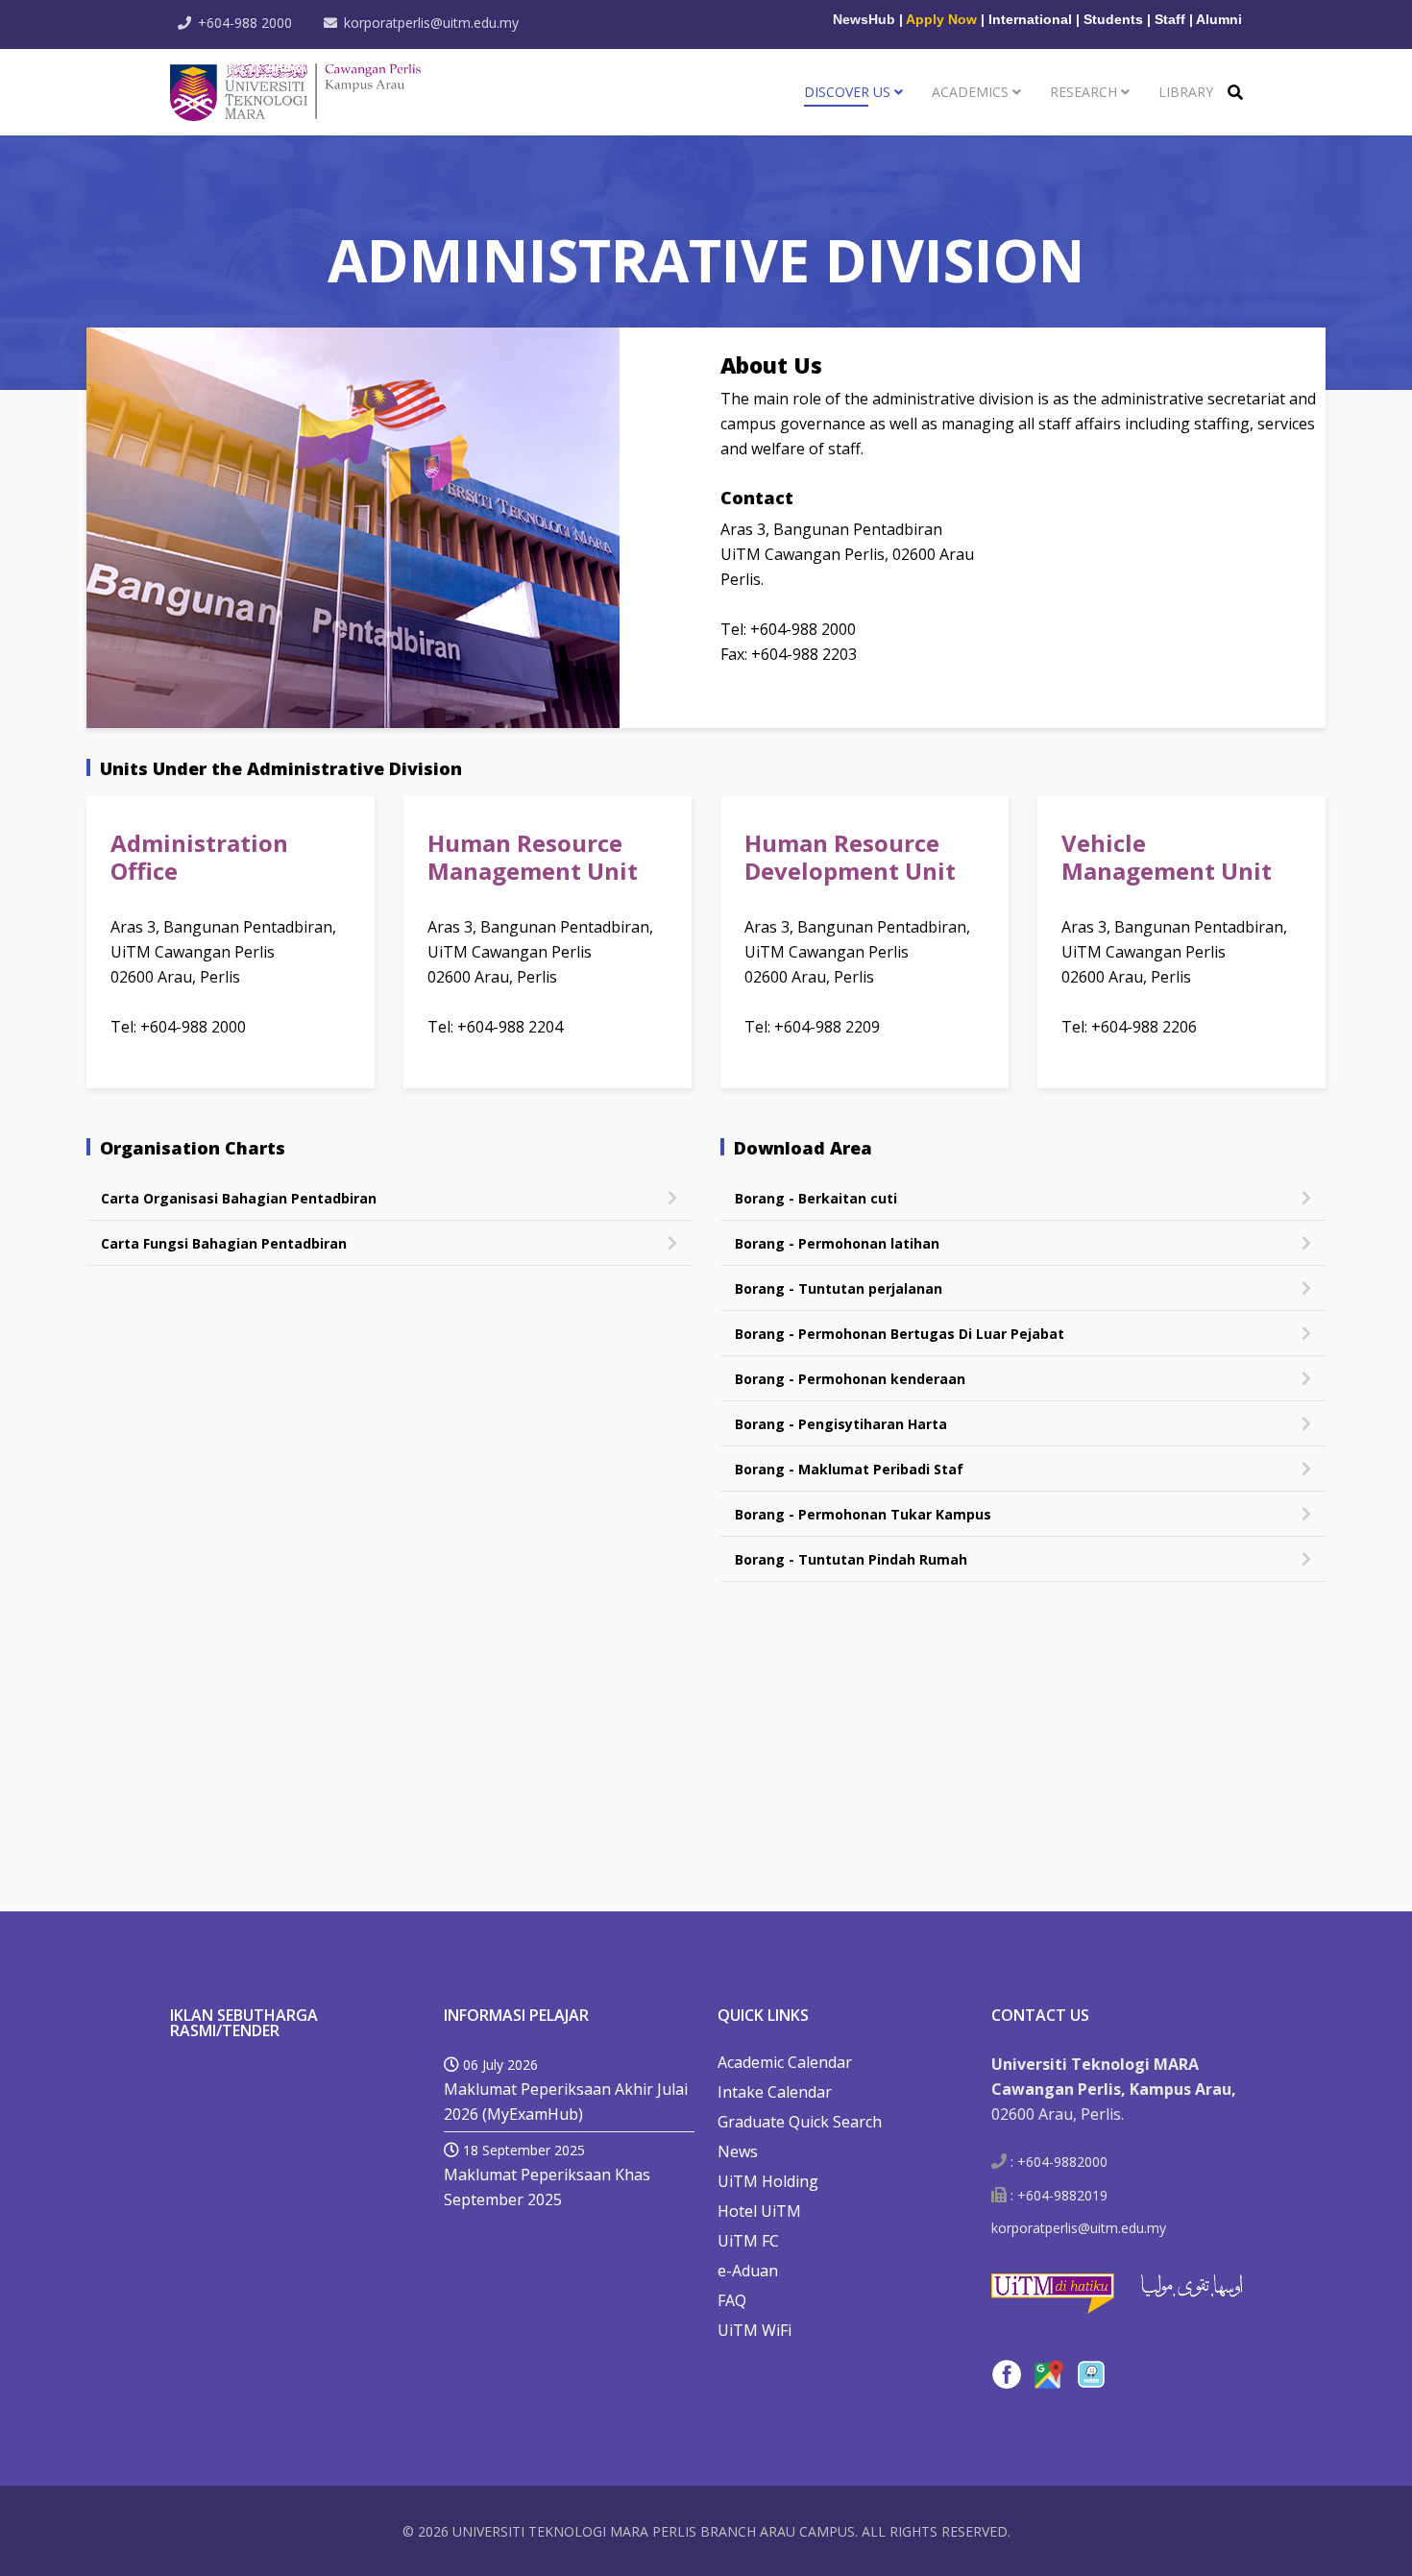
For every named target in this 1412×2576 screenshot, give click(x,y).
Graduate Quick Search (800, 2122)
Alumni (1219, 19)
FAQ (732, 2300)
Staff (1170, 19)
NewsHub (864, 19)
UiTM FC (748, 2241)
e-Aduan (748, 2271)
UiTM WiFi (755, 2330)
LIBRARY (1186, 92)
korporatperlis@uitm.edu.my (431, 23)
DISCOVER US (847, 92)
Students (1113, 19)
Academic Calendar (785, 2062)
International (1030, 19)
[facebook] (1007, 2374)
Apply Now (941, 19)
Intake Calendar (775, 2092)
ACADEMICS (970, 92)
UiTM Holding (768, 2181)
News (738, 2151)
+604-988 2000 (245, 23)
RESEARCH (1083, 92)
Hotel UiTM (759, 2211)
